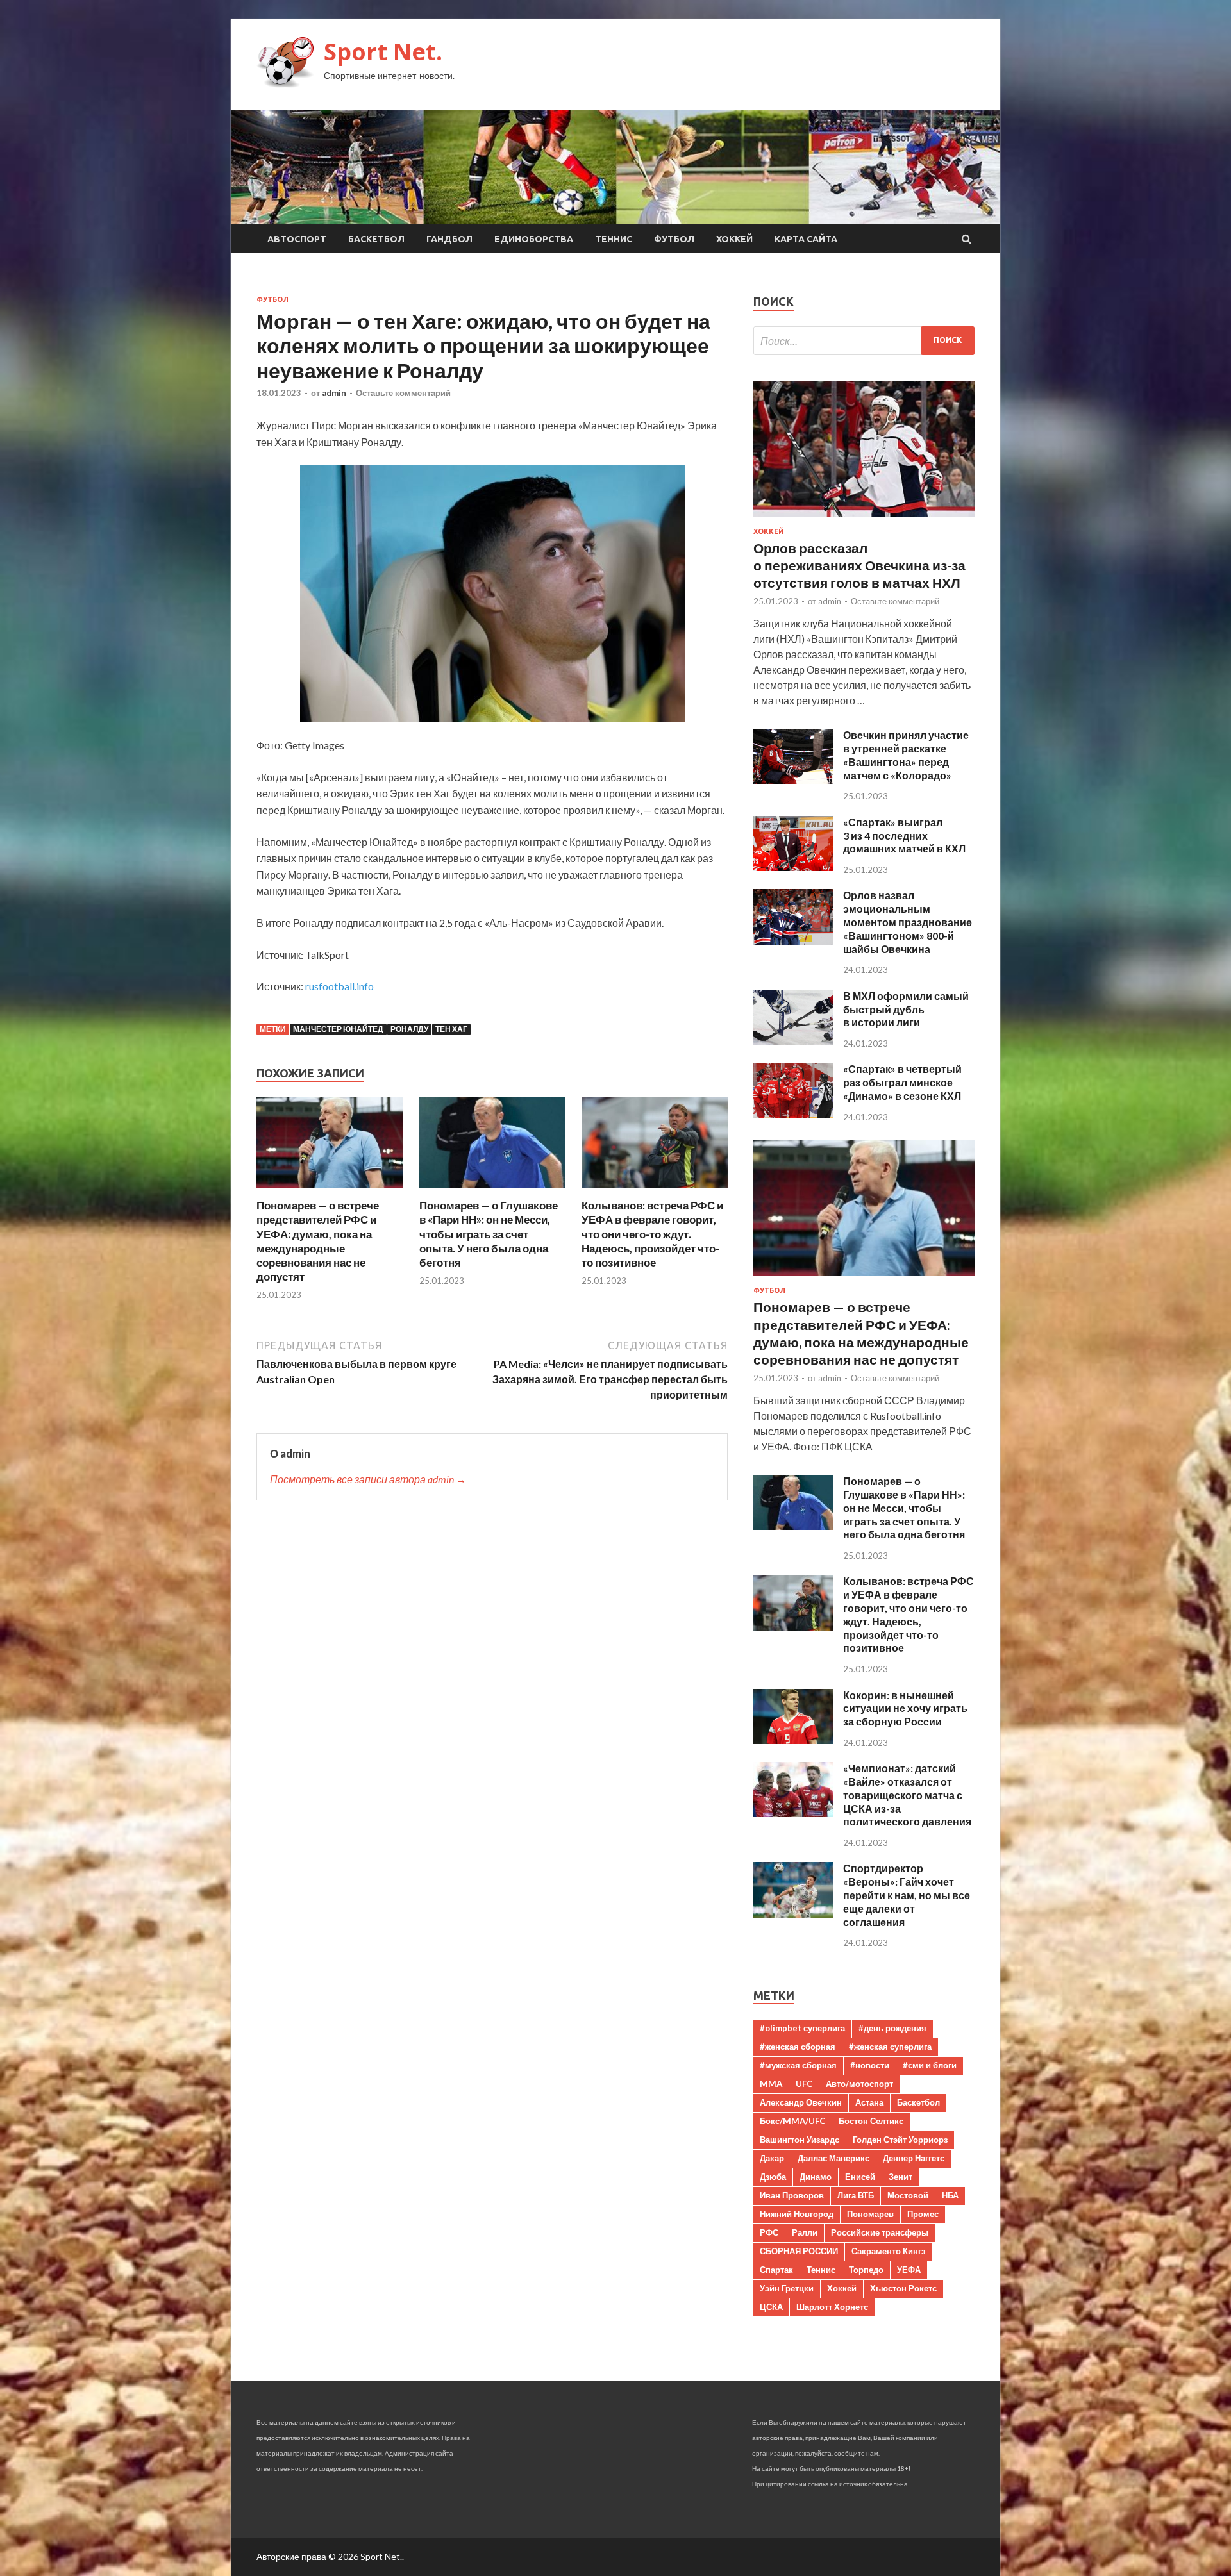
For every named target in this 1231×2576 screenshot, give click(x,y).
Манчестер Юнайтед (338, 1029)
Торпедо (866, 2270)
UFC (804, 2084)
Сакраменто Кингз (888, 2251)
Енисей (860, 2177)
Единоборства (534, 239)
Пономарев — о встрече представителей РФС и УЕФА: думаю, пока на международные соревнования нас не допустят (318, 1241)
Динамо (816, 2177)
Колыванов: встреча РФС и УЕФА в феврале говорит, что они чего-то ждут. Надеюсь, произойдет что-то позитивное (652, 1234)
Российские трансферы (880, 2232)
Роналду (409, 1029)
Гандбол (449, 239)
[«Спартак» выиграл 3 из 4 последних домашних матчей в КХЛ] (793, 867)
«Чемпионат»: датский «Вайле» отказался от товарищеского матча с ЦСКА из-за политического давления (907, 1795)
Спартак (776, 2270)
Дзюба (773, 2177)
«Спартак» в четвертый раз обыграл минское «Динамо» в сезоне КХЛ (902, 1082)
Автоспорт (297, 239)
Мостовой (908, 2195)
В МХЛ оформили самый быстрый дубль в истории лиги (906, 1009)
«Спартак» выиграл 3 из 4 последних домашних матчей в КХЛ (904, 835)
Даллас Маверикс (833, 2158)
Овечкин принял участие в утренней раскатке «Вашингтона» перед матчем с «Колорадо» (906, 755)
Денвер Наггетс (914, 2158)
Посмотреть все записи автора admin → (368, 1479)
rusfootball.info (339, 986)
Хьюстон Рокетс (903, 2288)
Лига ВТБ (856, 2195)
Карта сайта (806, 239)
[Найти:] (864, 341)
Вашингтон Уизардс (800, 2140)
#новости (870, 2065)
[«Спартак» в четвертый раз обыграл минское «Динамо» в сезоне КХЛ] (793, 1114)
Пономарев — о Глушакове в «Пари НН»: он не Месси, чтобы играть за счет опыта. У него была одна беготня (489, 1234)
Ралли (805, 2232)
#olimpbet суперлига (802, 2028)
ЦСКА (771, 2307)
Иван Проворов (792, 2195)
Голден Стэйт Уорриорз (900, 2140)
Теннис (614, 239)
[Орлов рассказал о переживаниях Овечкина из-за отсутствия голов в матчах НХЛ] (864, 519)
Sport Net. (383, 52)
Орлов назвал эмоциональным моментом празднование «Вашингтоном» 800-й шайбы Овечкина (908, 922)
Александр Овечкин (801, 2102)
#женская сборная (798, 2047)
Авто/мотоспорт (859, 2084)
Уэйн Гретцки (787, 2288)
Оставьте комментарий (403, 393)
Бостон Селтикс (871, 2121)
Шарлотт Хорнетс (832, 2307)
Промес (923, 2214)
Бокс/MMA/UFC (792, 2121)
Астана (869, 2102)
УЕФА (909, 2270)
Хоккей (734, 239)
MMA (771, 2084)
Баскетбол (376, 239)
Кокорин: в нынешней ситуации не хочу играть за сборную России (905, 1708)
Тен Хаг (451, 1029)
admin (334, 393)
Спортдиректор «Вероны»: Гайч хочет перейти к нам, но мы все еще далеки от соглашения (907, 1895)
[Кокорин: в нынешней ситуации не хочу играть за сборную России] (793, 1740)
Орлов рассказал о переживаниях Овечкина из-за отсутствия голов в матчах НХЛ (859, 565)
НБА (950, 2195)
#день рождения (892, 2028)
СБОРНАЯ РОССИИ (799, 2251)
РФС (769, 2232)
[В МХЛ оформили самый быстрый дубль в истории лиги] (793, 1041)
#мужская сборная (798, 2065)
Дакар (772, 2158)
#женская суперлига (890, 2047)
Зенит (900, 2177)
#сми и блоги (930, 2065)
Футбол (674, 239)
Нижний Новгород (797, 2214)
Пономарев (870, 2214)
